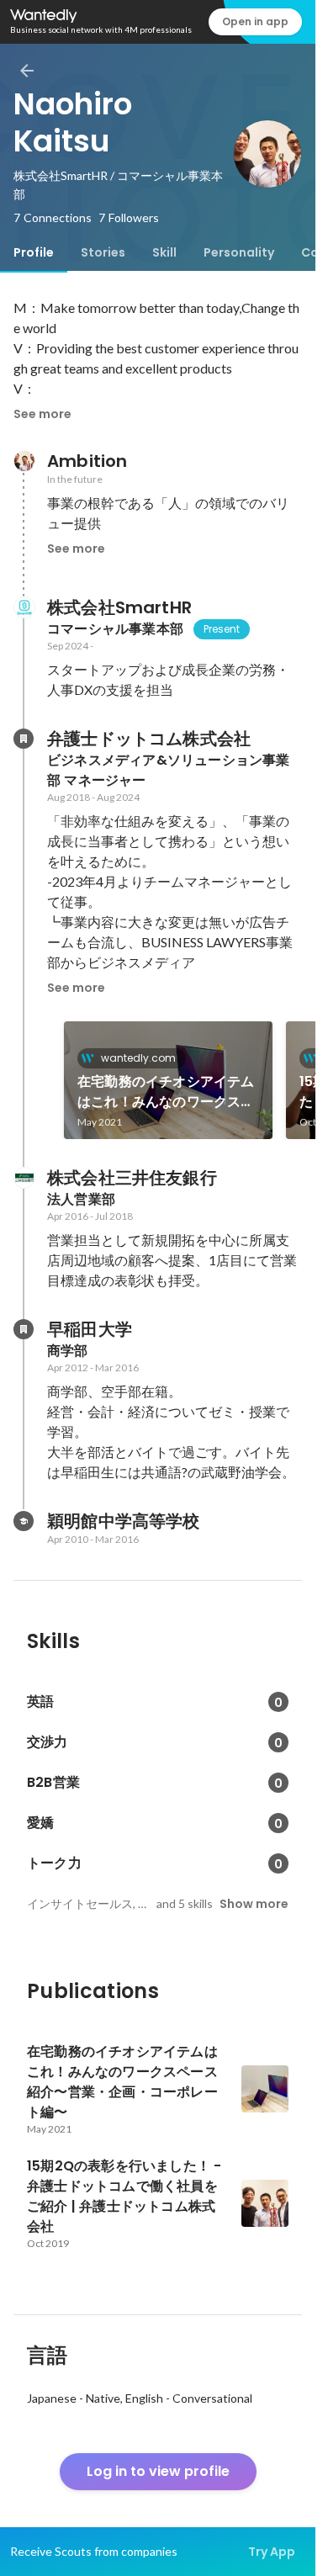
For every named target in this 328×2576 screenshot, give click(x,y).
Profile (34, 252)
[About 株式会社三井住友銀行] (24, 1178)
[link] (168, 1080)
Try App (272, 2552)
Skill (164, 252)
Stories (103, 252)
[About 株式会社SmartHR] (24, 607)
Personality (239, 252)
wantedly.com (138, 1058)
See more (42, 414)
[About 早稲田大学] (24, 1329)
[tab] (34, 252)
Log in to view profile (158, 2471)
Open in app (255, 21)
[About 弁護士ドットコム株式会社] (24, 739)
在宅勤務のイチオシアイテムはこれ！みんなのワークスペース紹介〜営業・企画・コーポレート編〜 (166, 1092)
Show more (254, 1904)
